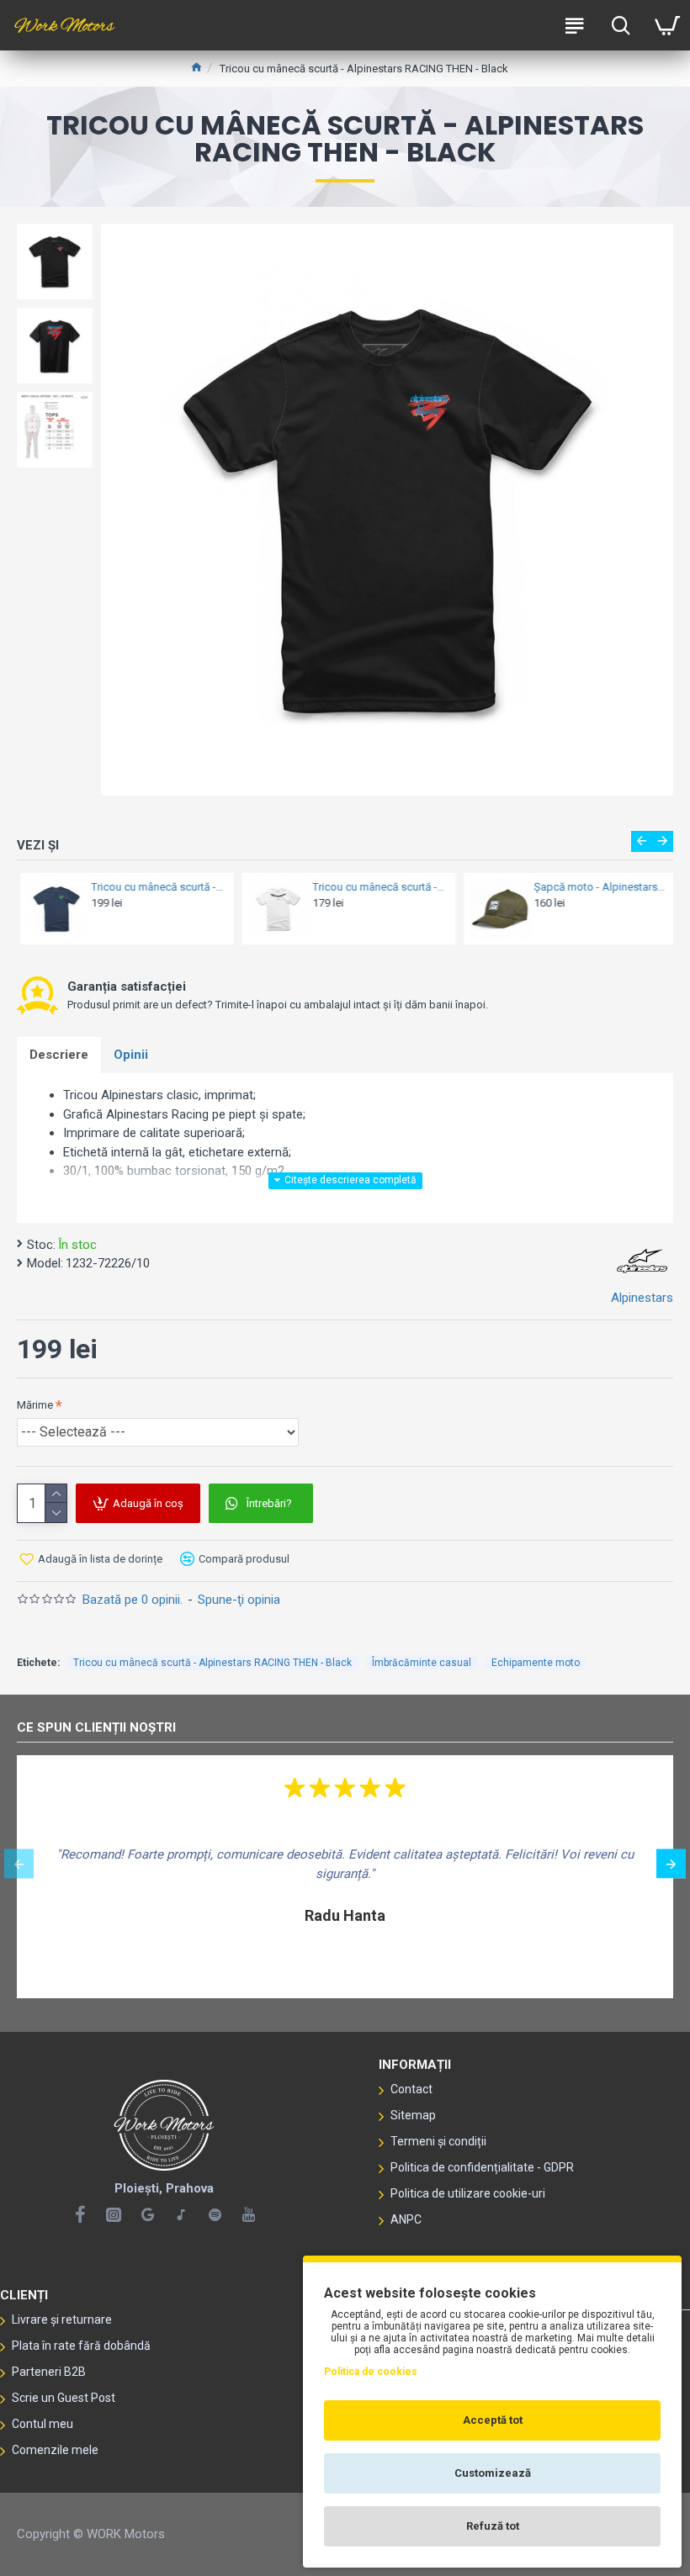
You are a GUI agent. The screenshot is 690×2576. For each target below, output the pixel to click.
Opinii (131, 1055)
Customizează (493, 2473)
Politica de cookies (371, 2372)
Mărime (35, 1405)
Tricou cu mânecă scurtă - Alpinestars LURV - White (375, 887)
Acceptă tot (493, 2420)
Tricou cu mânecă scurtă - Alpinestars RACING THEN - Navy (154, 887)
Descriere (59, 1055)
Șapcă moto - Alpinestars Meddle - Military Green (597, 887)
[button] (642, 841)
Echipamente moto (536, 1663)
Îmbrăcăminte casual (422, 1663)
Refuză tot (493, 2526)
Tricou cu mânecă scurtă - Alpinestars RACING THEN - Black (212, 1663)
